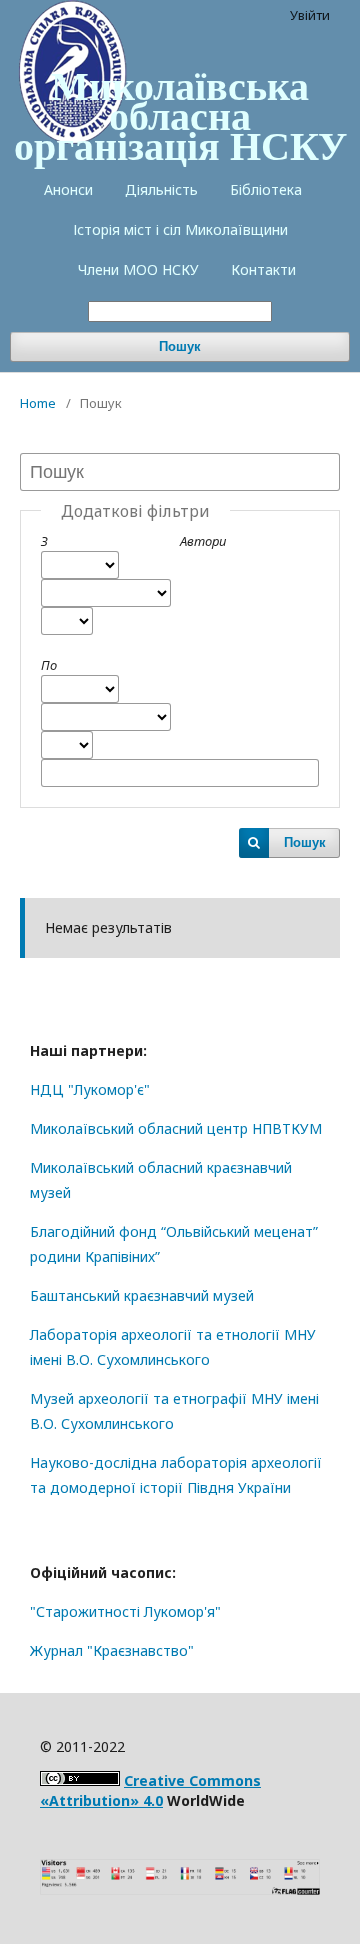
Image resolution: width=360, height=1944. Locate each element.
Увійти (310, 15)
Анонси (68, 189)
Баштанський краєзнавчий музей (142, 1295)
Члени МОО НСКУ (138, 269)
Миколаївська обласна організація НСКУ (180, 115)
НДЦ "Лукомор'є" (90, 1089)
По (49, 665)
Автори (203, 541)
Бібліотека (266, 189)
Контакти (263, 269)
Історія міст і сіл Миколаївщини (180, 229)
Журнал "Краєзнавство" (112, 1650)
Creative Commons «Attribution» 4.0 (150, 1790)
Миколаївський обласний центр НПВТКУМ (176, 1128)
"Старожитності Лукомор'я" (125, 1611)
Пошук (180, 346)
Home (38, 403)
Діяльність (161, 189)
